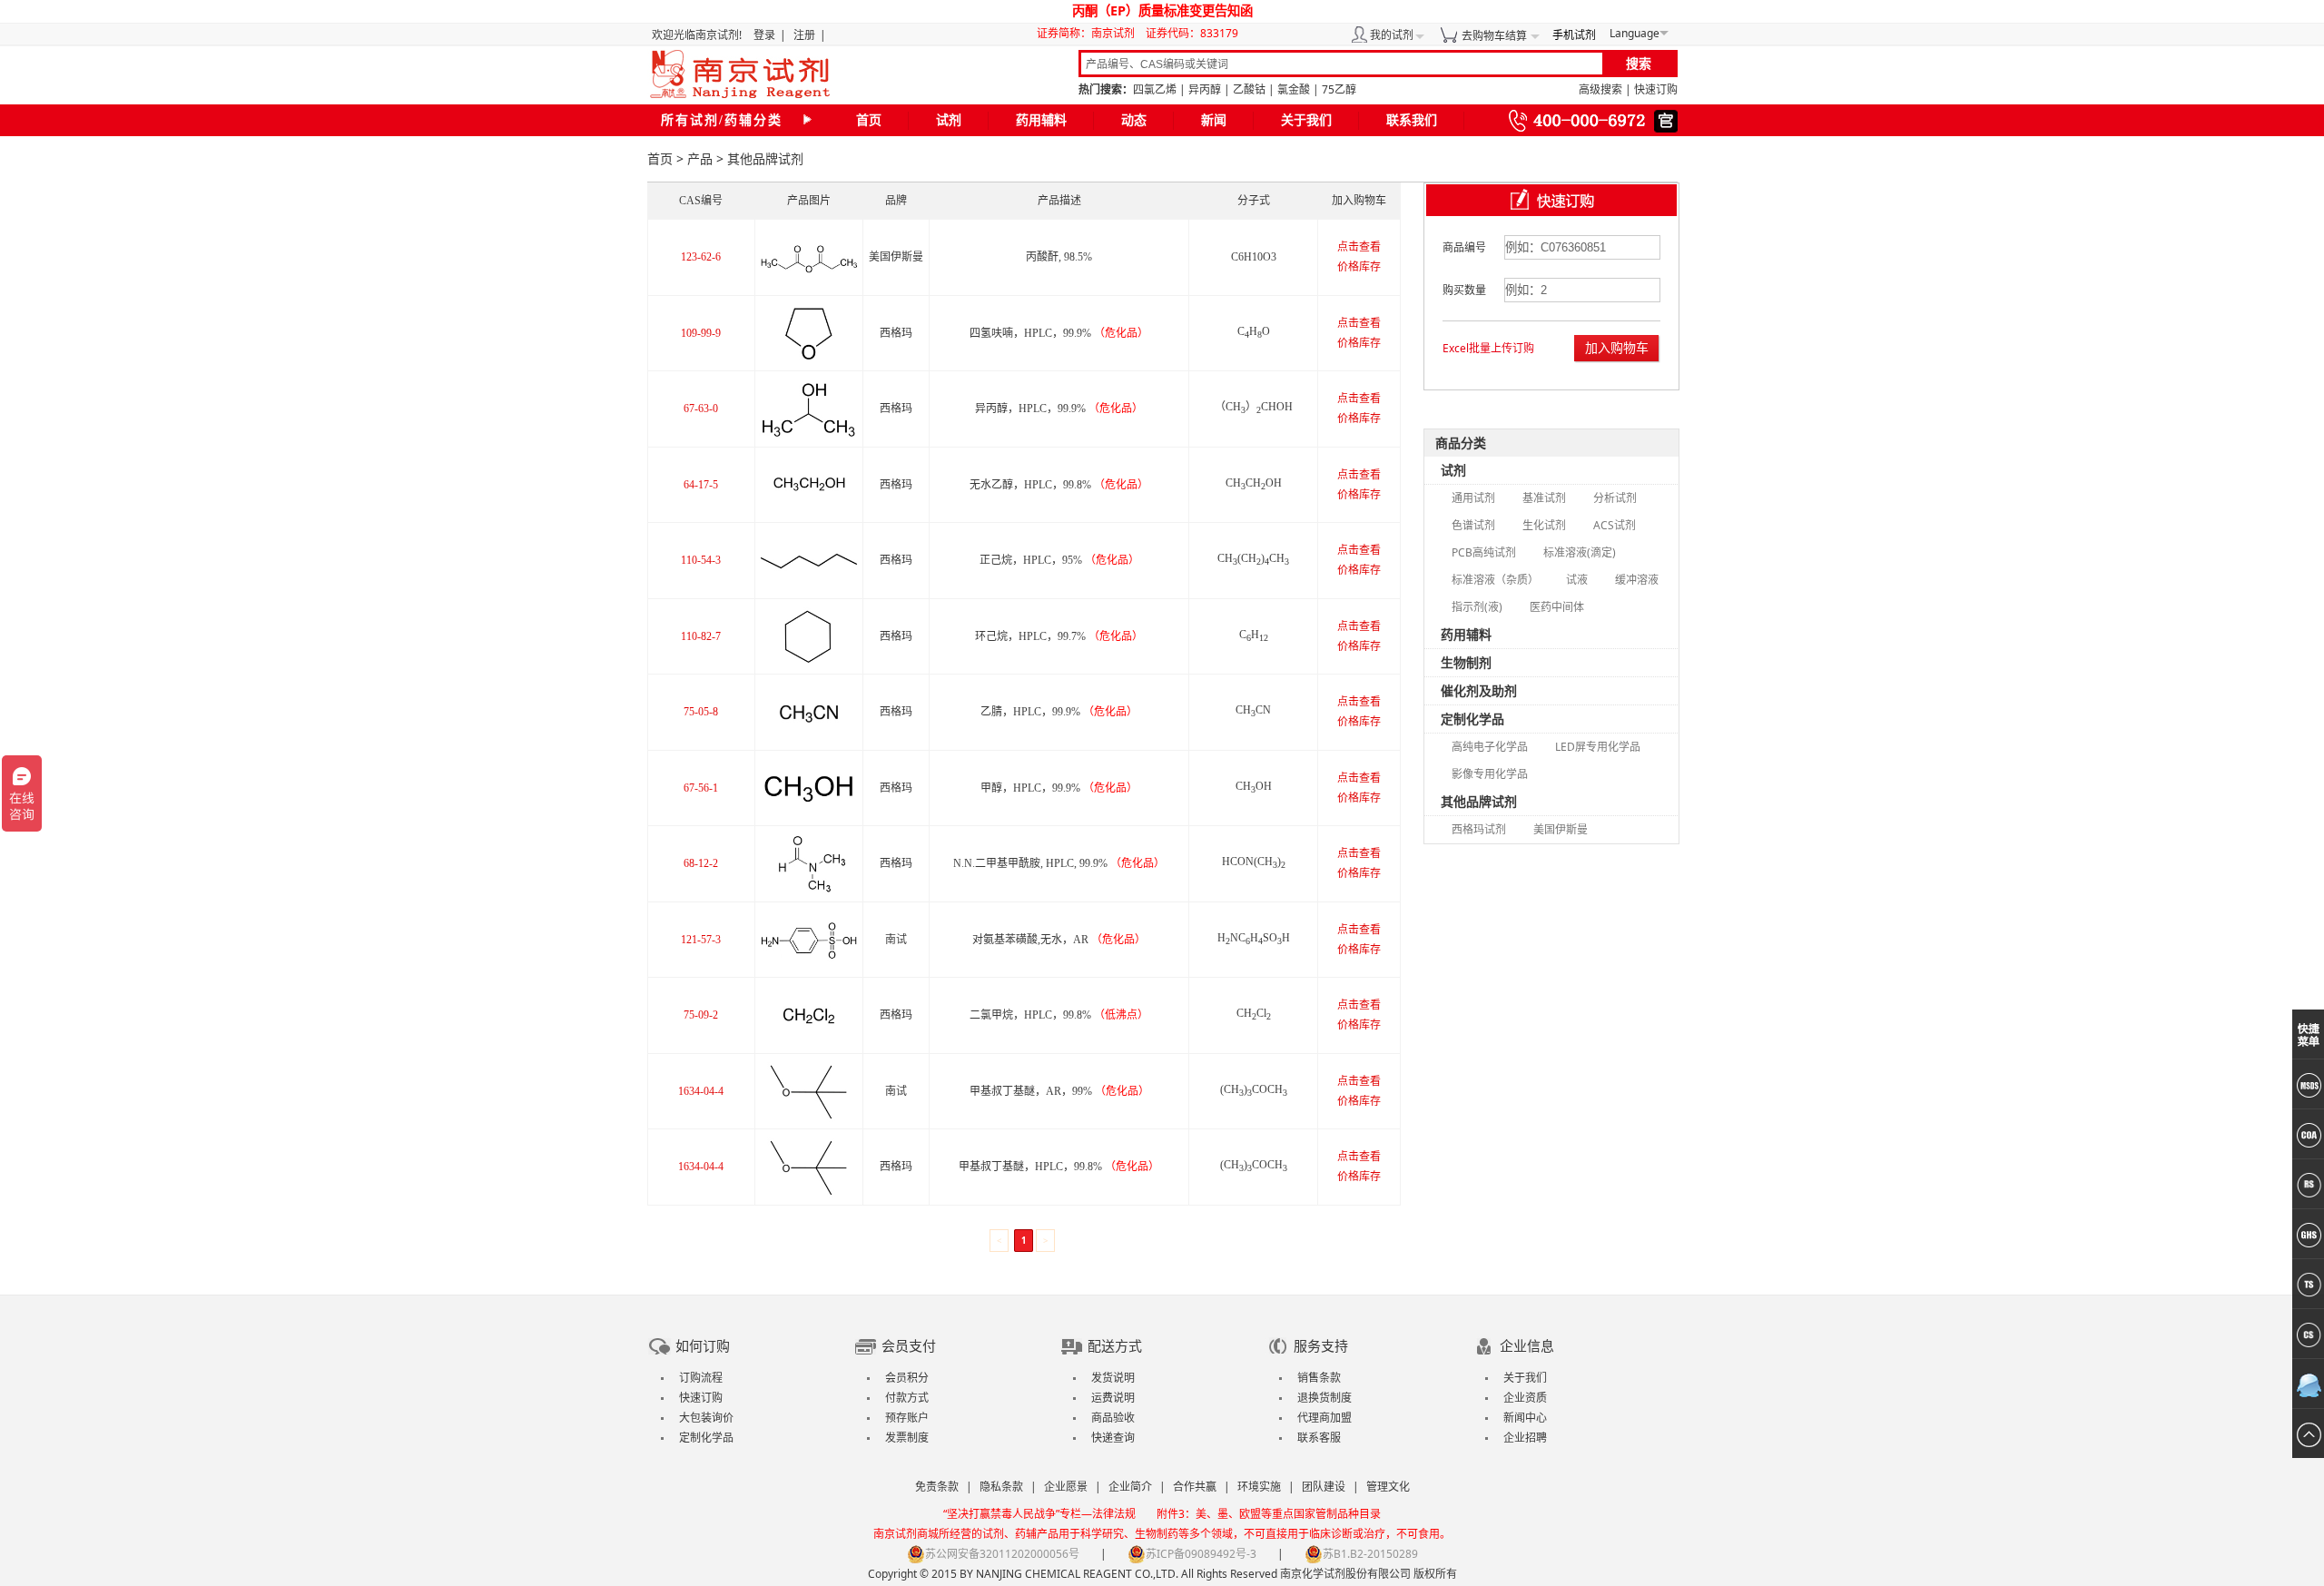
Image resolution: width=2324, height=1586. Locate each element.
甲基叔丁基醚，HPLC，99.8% (1059, 1167)
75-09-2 (701, 1015)
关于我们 (1306, 120)
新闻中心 (1525, 1418)
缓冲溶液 (1637, 580)
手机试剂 (1574, 35)
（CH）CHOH (1254, 407)
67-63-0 (701, 409)
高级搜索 (1600, 89)
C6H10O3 (1254, 257)
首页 (869, 120)
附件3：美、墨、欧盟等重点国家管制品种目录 (1269, 1514)
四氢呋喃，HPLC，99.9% (1059, 333)
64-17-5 (701, 485)
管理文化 (1388, 1487)
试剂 (949, 120)
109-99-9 (701, 333)
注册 (804, 35)
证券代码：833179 (1192, 33)
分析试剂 (1615, 498)
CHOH (1254, 786)
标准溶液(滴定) (1580, 552)
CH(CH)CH (1253, 558)
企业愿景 (1066, 1487)
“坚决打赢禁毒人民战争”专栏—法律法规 (1039, 1514)
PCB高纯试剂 (1484, 552)
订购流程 (701, 1378)
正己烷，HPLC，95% (1059, 560)
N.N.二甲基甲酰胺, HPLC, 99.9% (1059, 863)
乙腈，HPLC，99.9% (1059, 712)
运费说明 (1113, 1398)
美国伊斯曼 (1561, 829)
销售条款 (1319, 1378)
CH (1254, 635)
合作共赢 (1195, 1487)
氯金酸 (1294, 89)
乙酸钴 (1249, 89)
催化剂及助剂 (1479, 690)
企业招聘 (1525, 1438)
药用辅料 (1041, 120)
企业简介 (1130, 1487)
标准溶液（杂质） (1495, 580)
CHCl (1254, 1013)
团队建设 (1324, 1487)
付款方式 (907, 1398)
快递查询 (1113, 1438)
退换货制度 (1324, 1398)
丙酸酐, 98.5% (1059, 257)
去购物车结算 (1494, 36)
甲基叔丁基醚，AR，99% (1059, 1091)
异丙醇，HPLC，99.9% (1059, 409)
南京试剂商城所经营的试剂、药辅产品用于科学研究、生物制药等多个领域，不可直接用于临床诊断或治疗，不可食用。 (1162, 1534)
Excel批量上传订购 (1488, 348)
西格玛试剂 (1479, 829)
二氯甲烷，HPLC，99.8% (1059, 1015)
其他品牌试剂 (1479, 801)
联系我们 (1412, 120)
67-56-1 (701, 788)
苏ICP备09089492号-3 (1201, 1554)
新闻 (1214, 120)
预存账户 (907, 1418)
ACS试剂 (1615, 525)
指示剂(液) (1477, 607)
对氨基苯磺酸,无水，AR (1059, 940)
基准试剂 (1544, 498)
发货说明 (1113, 1378)
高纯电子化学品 (1490, 747)
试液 (1577, 580)
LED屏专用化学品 (1598, 747)
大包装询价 (706, 1418)
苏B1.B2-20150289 (1370, 1554)
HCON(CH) (1254, 862)
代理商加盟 (1324, 1418)
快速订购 (1656, 89)
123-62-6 (701, 257)
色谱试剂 (1473, 525)
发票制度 (907, 1438)
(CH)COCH (1254, 1089)
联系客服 (1319, 1438)
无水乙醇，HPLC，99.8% (1059, 485)
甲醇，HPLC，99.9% (1059, 788)
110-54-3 (701, 560)
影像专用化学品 (1490, 774)
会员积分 (907, 1378)
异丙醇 (1205, 89)
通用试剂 (1473, 498)
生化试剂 (1544, 525)
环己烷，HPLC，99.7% (1059, 636)
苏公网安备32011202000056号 (1002, 1554)
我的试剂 (1392, 35)
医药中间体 (1557, 607)
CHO (1254, 331)
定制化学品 (1472, 719)
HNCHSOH (1254, 938)
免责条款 (937, 1487)
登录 (764, 35)
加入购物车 (1617, 347)
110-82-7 (701, 636)
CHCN (1253, 710)
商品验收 (1113, 1418)
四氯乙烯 (1155, 89)
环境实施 (1259, 1487)
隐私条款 (1001, 1487)
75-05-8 (701, 712)
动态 (1134, 120)
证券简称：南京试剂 (1090, 33)
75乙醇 (1339, 89)
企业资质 (1525, 1398)
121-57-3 (701, 940)
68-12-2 (701, 863)
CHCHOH (1254, 483)
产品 (700, 158)
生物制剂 (1466, 662)
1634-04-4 (701, 1091)
